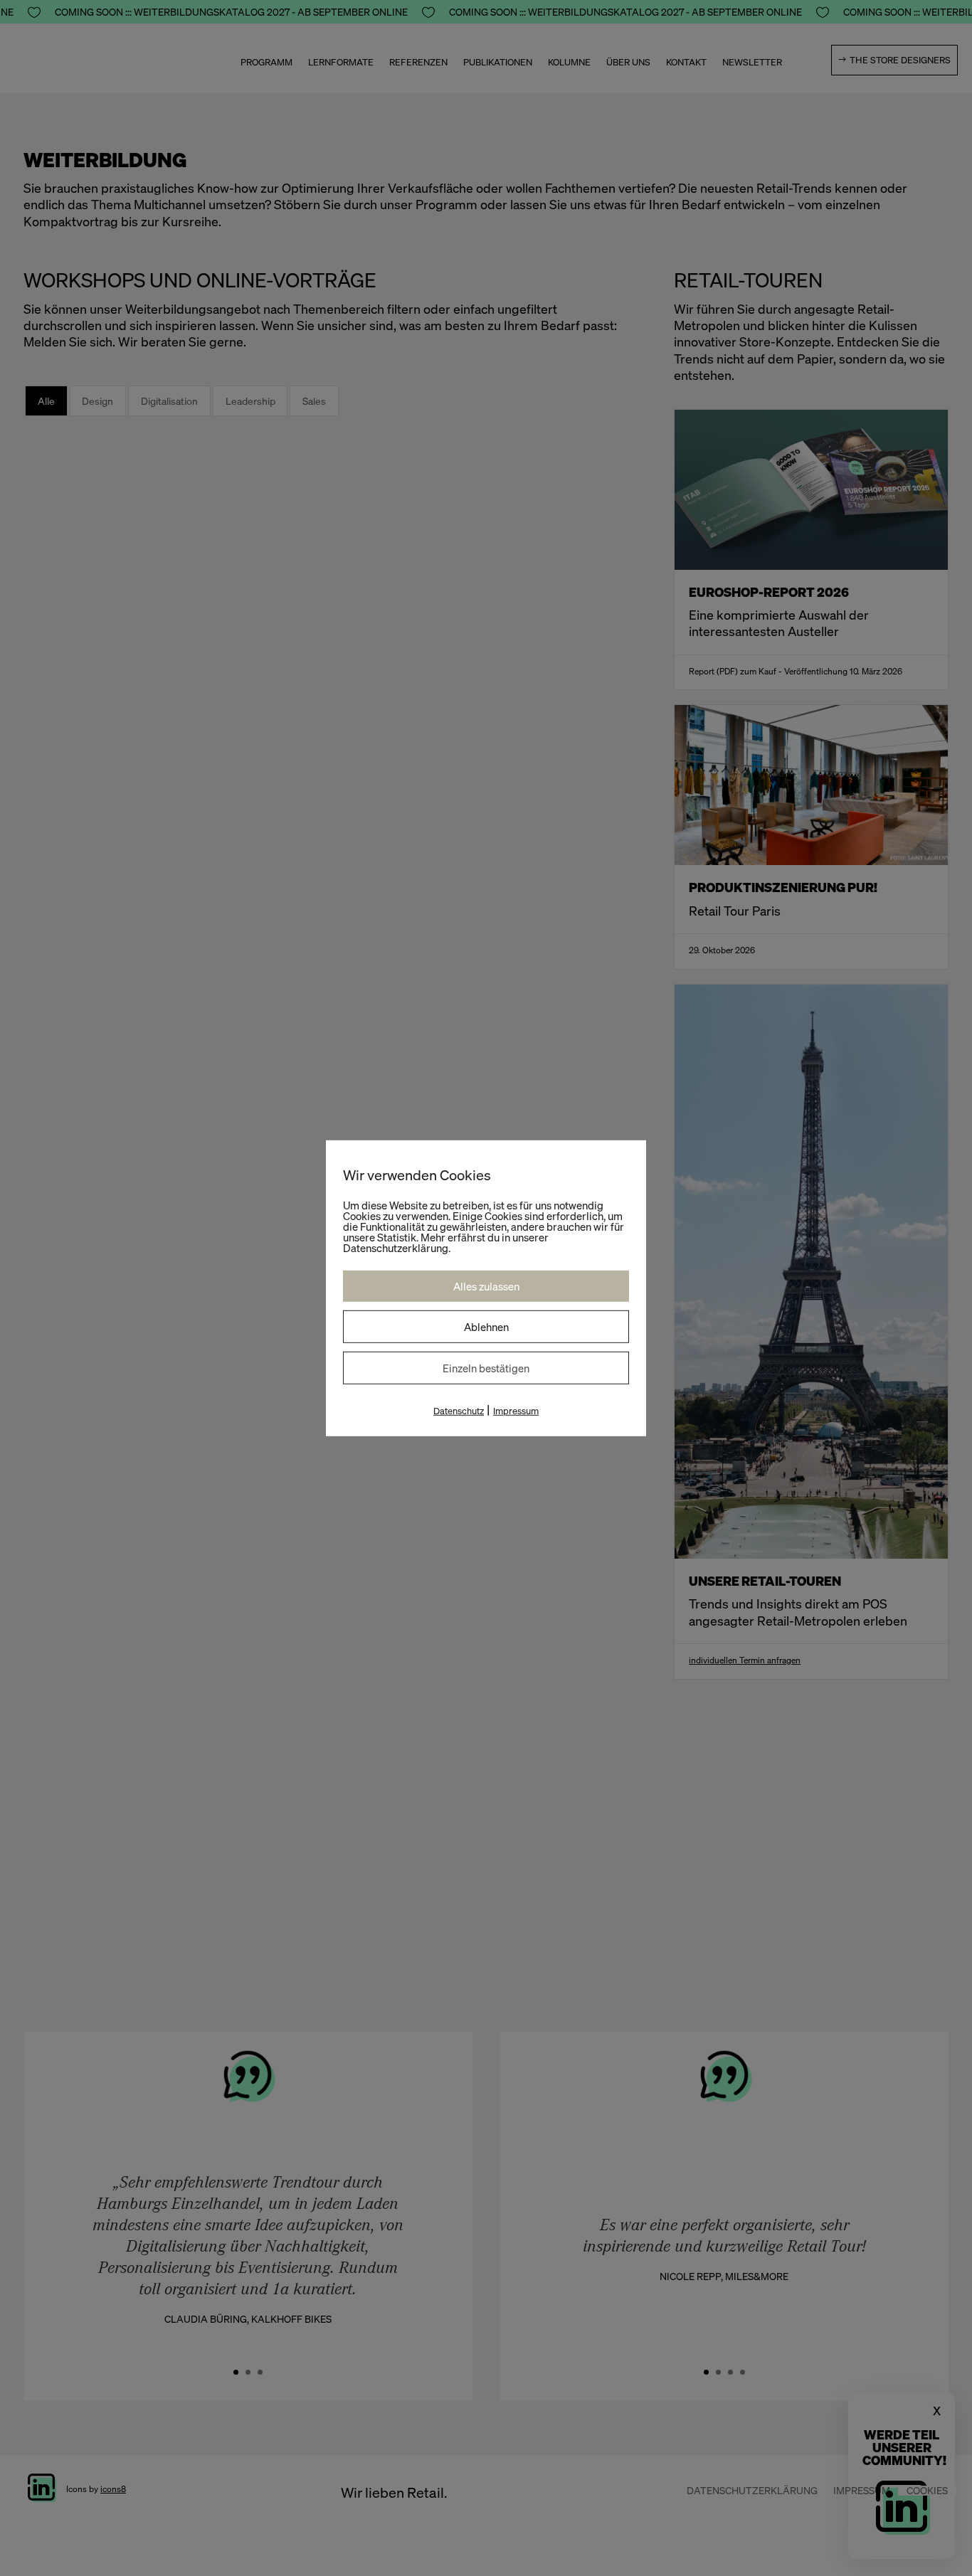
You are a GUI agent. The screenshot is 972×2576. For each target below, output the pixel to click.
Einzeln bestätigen (486, 1367)
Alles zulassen (486, 1286)
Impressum (516, 1410)
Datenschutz (459, 1410)
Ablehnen (486, 1326)
